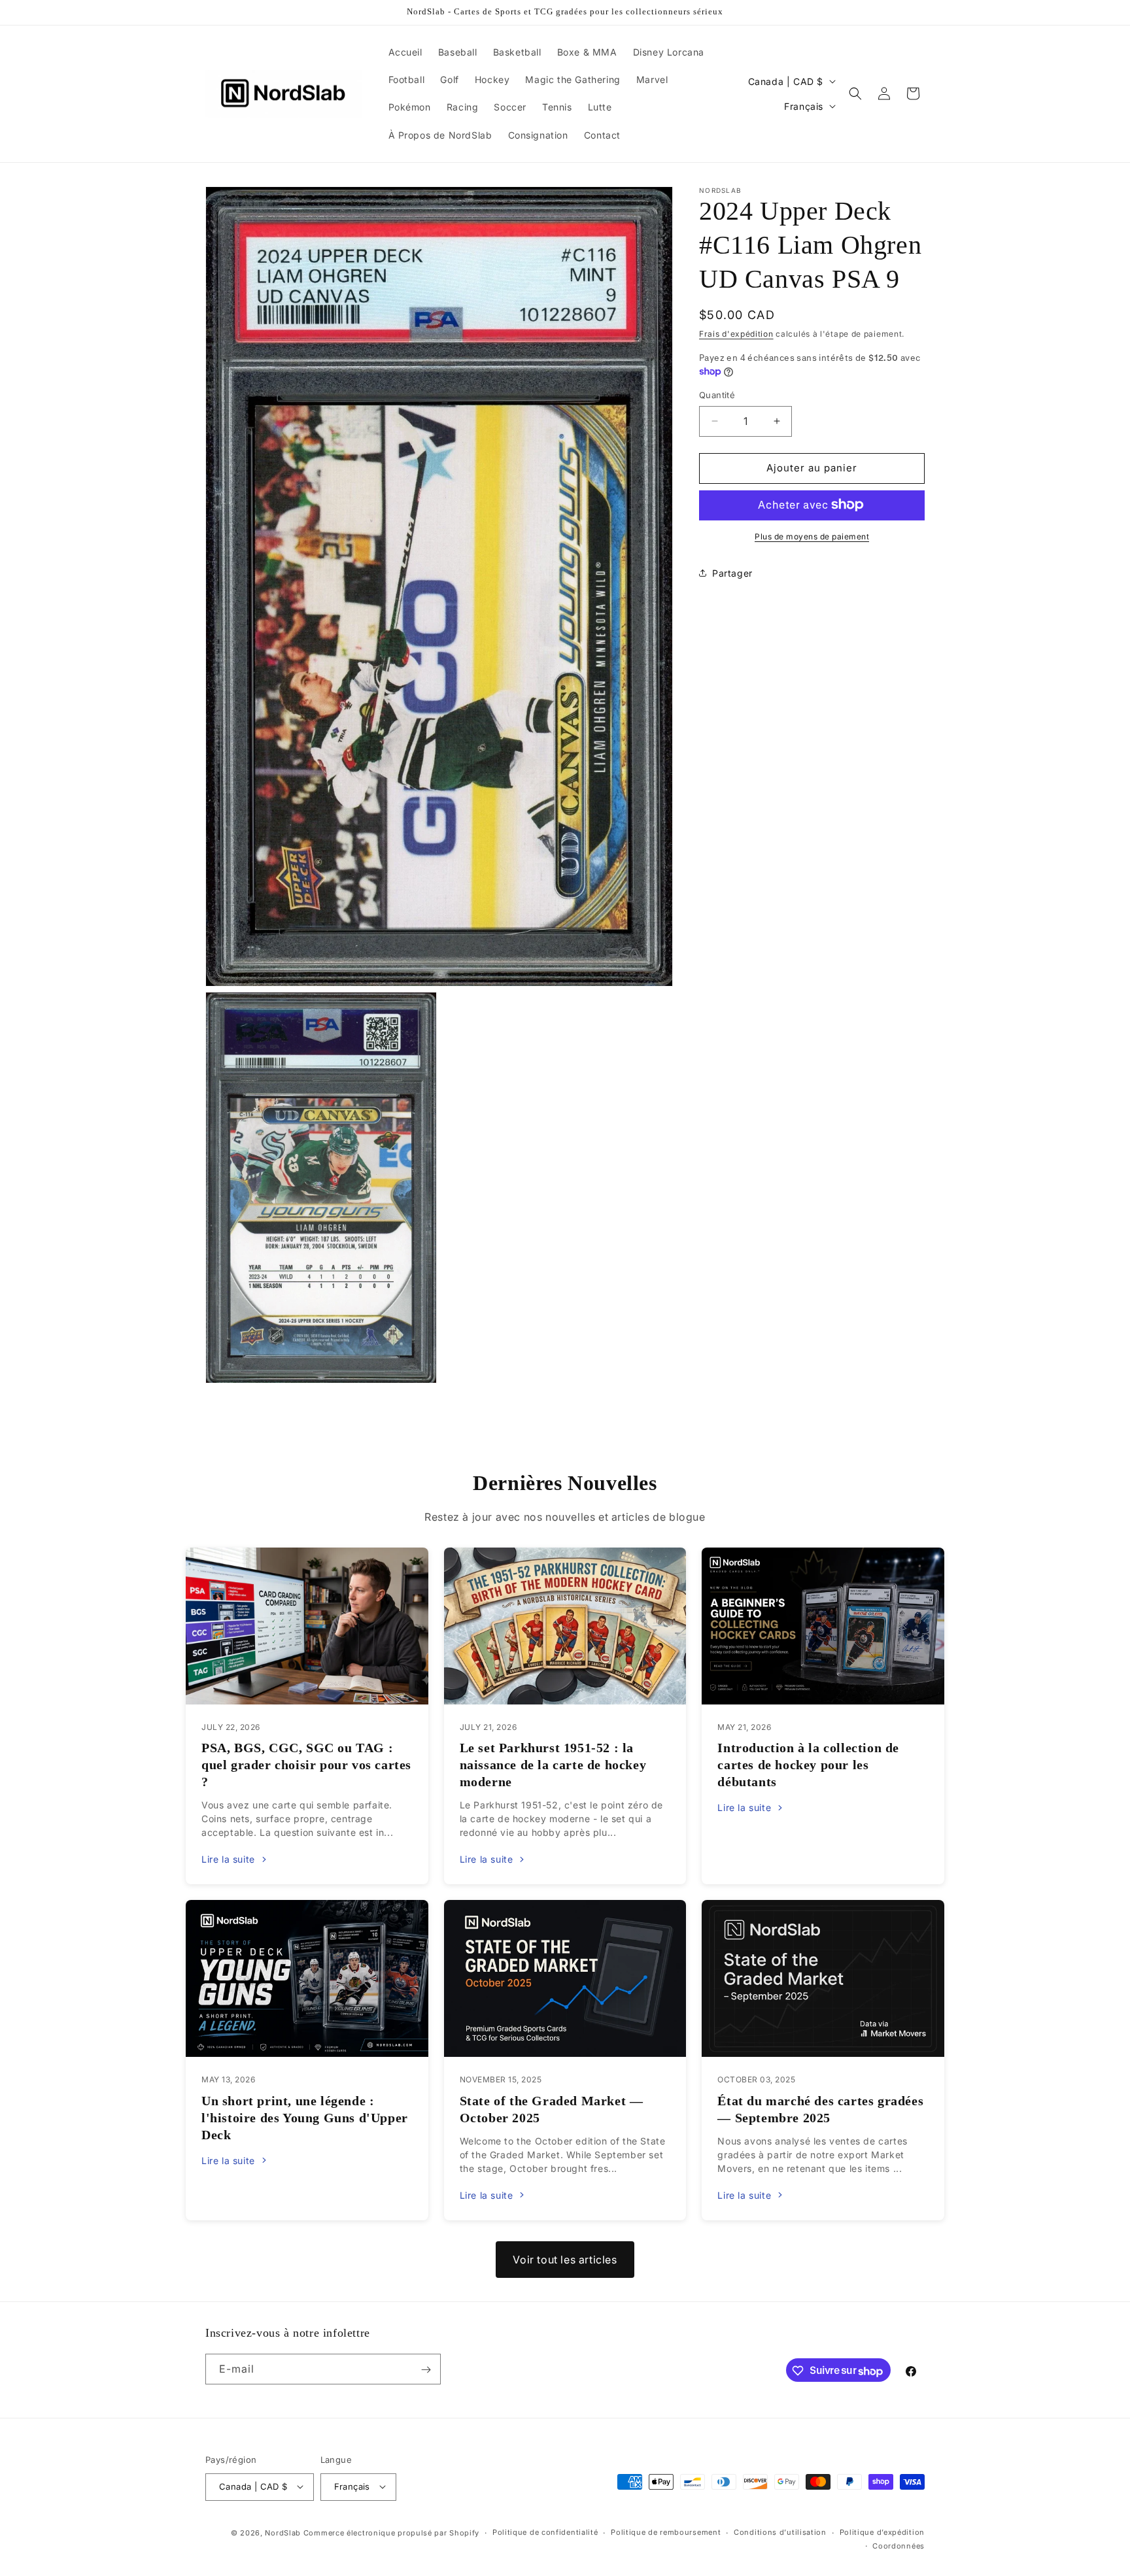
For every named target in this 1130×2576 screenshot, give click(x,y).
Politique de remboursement (666, 2532)
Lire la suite (228, 1859)
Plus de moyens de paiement (812, 536)
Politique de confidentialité (545, 2532)
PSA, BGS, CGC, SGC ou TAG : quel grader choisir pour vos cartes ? (306, 1765)
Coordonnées (899, 2545)
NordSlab (283, 2532)
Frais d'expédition (736, 334)
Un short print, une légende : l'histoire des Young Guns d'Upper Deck (305, 2118)
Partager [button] (732, 573)
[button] (855, 93)
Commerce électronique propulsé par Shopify (391, 2532)
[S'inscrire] (426, 2370)
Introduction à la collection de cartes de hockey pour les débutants (808, 1765)
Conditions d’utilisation (780, 2532)
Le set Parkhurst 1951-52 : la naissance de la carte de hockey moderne (553, 1765)
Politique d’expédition (882, 2532)
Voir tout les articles (565, 2260)
